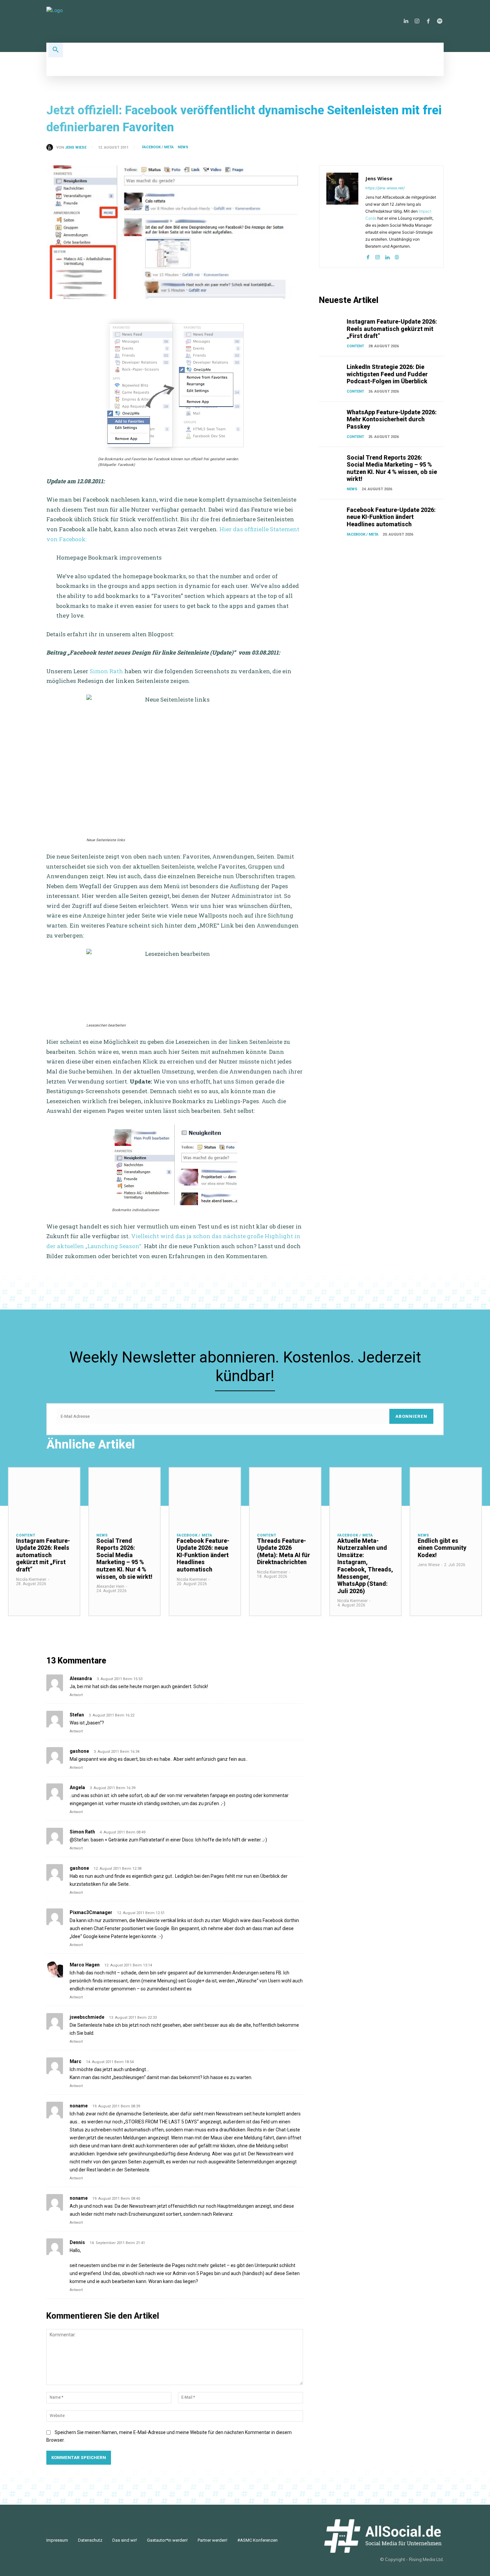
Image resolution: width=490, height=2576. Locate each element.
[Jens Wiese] (51, 147)
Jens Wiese (76, 147)
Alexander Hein (110, 1586)
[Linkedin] (406, 21)
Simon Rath (106, 671)
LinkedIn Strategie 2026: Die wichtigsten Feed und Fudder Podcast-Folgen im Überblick (387, 374)
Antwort (76, 1695)
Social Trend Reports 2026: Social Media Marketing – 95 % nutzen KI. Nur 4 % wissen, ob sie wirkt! (392, 468)
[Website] (397, 256)
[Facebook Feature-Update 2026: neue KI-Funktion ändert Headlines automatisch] (331, 515)
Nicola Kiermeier (31, 1579)
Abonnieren (411, 1416)
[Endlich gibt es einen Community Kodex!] (446, 1496)
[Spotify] (440, 21)
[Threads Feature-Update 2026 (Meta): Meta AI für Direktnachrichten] (285, 1496)
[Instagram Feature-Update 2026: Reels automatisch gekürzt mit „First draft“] (331, 327)
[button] (56, 50)
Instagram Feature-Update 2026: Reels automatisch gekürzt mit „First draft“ (392, 329)
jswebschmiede (87, 2017)
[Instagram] (417, 21)
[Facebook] (428, 21)
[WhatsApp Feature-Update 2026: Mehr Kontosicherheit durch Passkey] (331, 417)
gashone (79, 1751)
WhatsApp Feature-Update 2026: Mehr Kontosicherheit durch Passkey (392, 419)
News (183, 147)
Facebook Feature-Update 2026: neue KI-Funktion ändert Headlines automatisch (391, 517)
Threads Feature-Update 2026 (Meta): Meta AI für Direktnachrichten (283, 1551)
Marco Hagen (85, 1965)
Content (355, 346)
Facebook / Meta (158, 147)
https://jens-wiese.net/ (385, 188)
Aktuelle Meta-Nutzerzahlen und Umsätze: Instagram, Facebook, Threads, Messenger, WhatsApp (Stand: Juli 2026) (365, 1566)
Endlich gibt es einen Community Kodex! (442, 1548)
